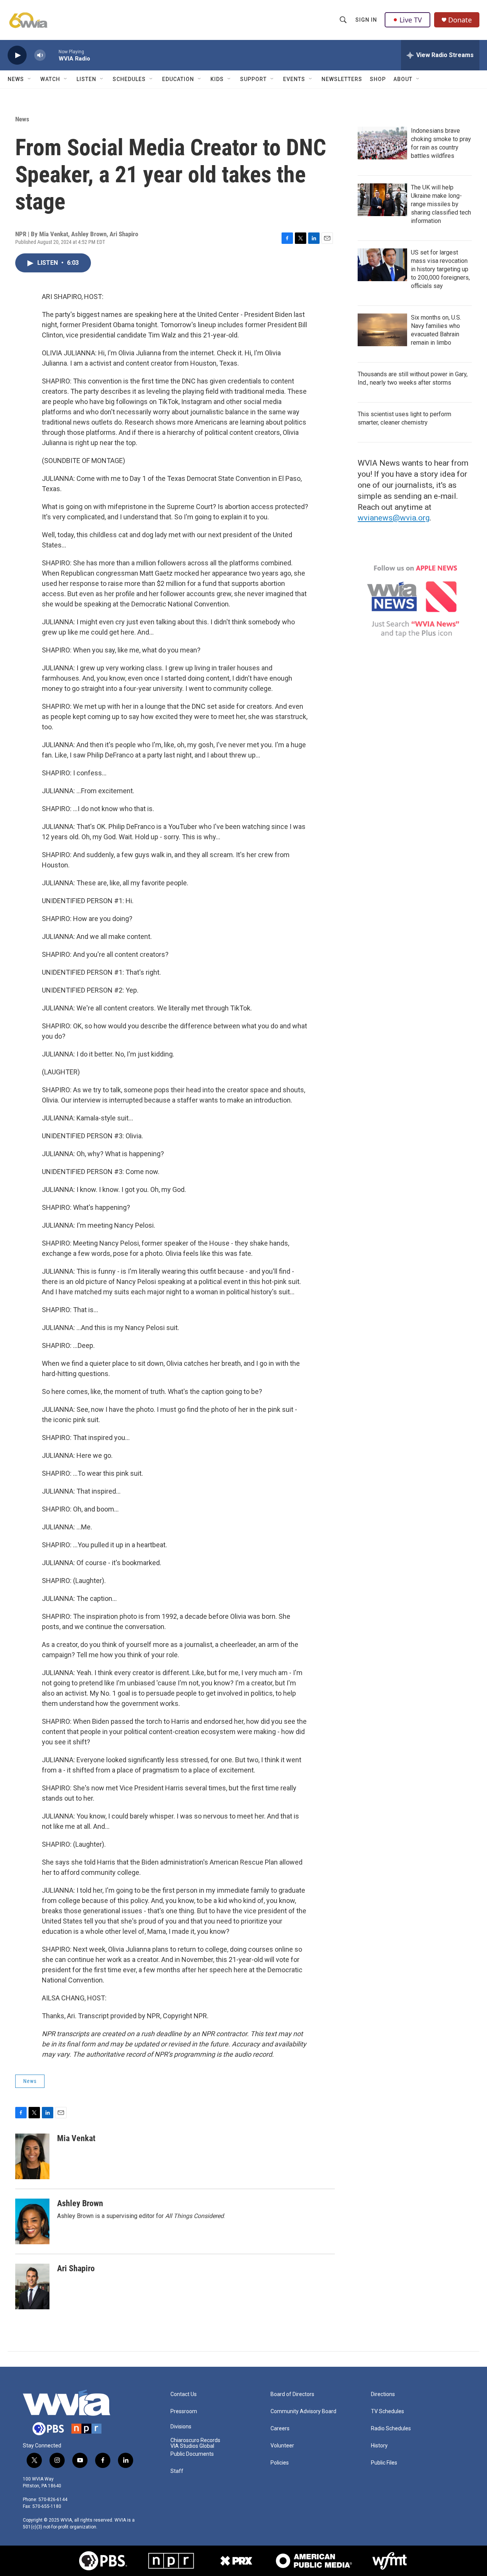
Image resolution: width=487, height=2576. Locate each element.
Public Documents (192, 2454)
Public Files (384, 2463)
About (403, 79)
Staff (177, 2471)
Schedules (129, 79)
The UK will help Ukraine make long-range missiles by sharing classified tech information (441, 204)
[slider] (52, 55)
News (16, 79)
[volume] (40, 55)
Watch (50, 79)
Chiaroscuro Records (195, 2440)
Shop (378, 79)
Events (294, 79)
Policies (280, 2463)
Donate (460, 20)
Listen (86, 79)
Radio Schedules (391, 2429)
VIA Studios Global (192, 2446)
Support (253, 79)
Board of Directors (292, 2394)
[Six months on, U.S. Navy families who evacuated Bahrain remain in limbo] (382, 330)
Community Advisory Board (303, 2411)
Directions (383, 2394)
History (379, 2446)
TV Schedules (388, 2411)
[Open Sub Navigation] (30, 79)
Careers (280, 2429)
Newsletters (342, 79)
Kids (217, 79)
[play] (17, 55)
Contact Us (184, 2394)
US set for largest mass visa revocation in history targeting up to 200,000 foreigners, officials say (440, 269)
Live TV (411, 20)
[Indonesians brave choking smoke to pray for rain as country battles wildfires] (382, 143)
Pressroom (184, 2411)
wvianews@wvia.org (394, 518)
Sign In (366, 20)
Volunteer (282, 2446)
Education (178, 79)
